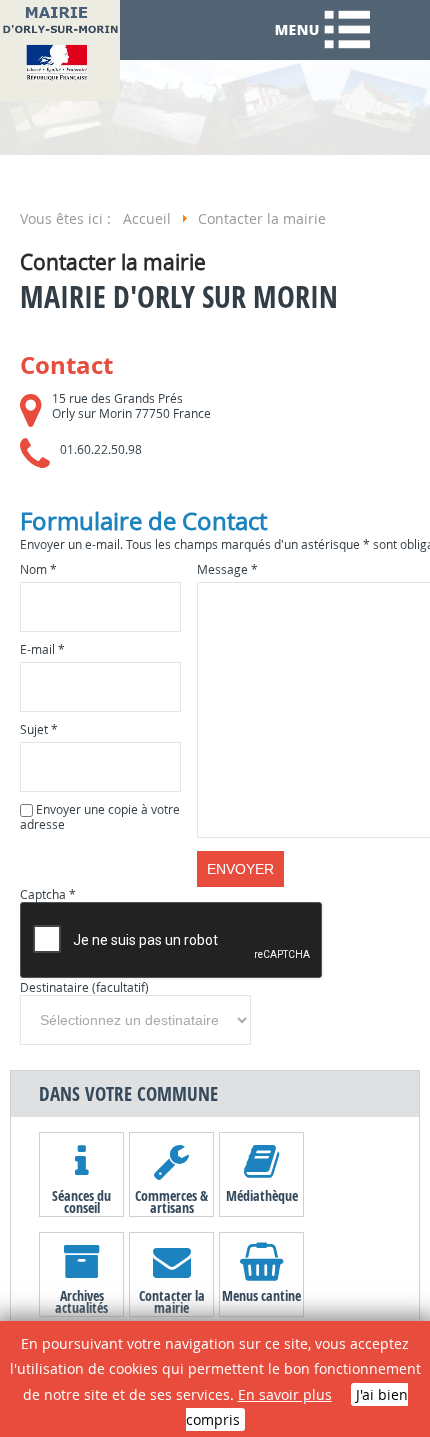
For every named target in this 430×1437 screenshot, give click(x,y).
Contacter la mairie (172, 1301)
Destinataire (54, 987)
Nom (38, 569)
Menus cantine (261, 1295)
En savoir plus (285, 1394)
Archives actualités (81, 1301)
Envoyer (240, 869)
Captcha (48, 894)
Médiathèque (262, 1195)
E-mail (42, 649)
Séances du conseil (81, 1201)
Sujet (39, 729)
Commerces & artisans (171, 1201)
